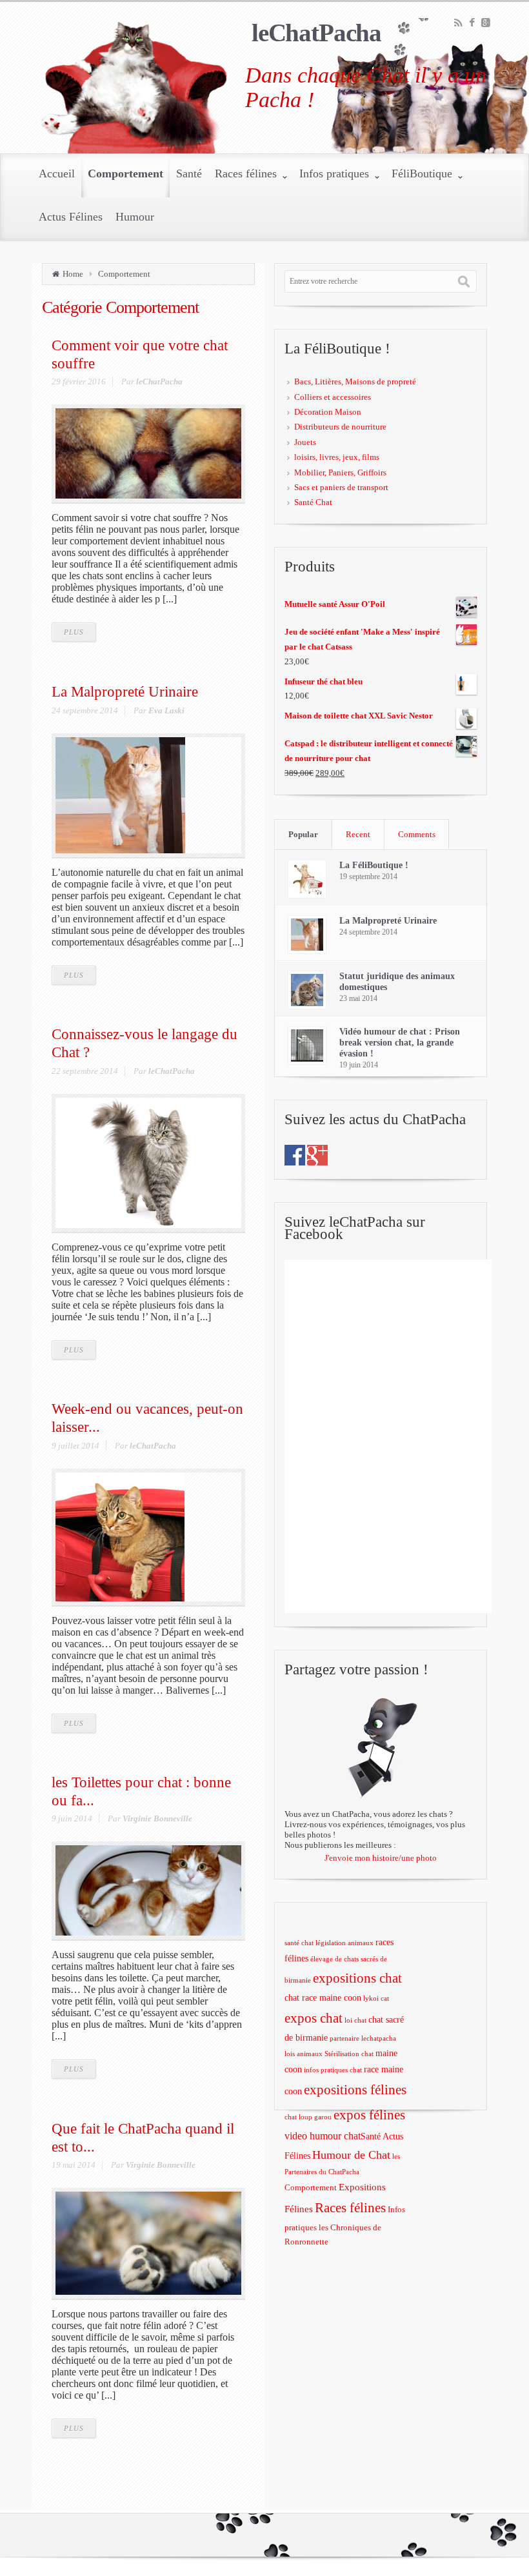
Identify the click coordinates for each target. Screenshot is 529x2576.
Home (73, 274)
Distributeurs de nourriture (340, 427)
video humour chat (323, 2136)
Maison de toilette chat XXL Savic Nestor (359, 716)
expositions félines (355, 2090)
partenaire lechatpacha (363, 2038)
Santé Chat (313, 502)
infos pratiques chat (333, 2070)
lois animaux (304, 2054)
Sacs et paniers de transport (341, 487)
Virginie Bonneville (157, 1818)
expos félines (369, 2115)
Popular (303, 834)
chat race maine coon (323, 1998)
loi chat (355, 2020)
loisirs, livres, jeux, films (337, 457)
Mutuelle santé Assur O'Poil (335, 604)
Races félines (350, 2208)
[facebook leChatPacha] (295, 1154)
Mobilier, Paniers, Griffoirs (340, 472)
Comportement (124, 274)
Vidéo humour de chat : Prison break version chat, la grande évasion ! (400, 1043)
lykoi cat (376, 1998)
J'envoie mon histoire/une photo (381, 1858)
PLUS (74, 632)
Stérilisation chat (349, 2054)
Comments (417, 834)
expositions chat (357, 1978)
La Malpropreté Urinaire (125, 691)
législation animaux (344, 1943)
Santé (371, 2136)
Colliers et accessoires (333, 397)
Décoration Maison (328, 412)
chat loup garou (308, 2117)
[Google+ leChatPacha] (317, 1154)
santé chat (299, 1943)
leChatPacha (316, 33)
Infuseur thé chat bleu (324, 681)
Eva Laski (166, 710)
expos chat (314, 2018)
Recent (358, 834)
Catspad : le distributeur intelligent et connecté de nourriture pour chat (369, 751)
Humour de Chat (351, 2155)
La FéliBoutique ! (374, 865)
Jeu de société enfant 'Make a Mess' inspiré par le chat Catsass (362, 639)
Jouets (305, 442)
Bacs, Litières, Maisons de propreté (355, 381)
